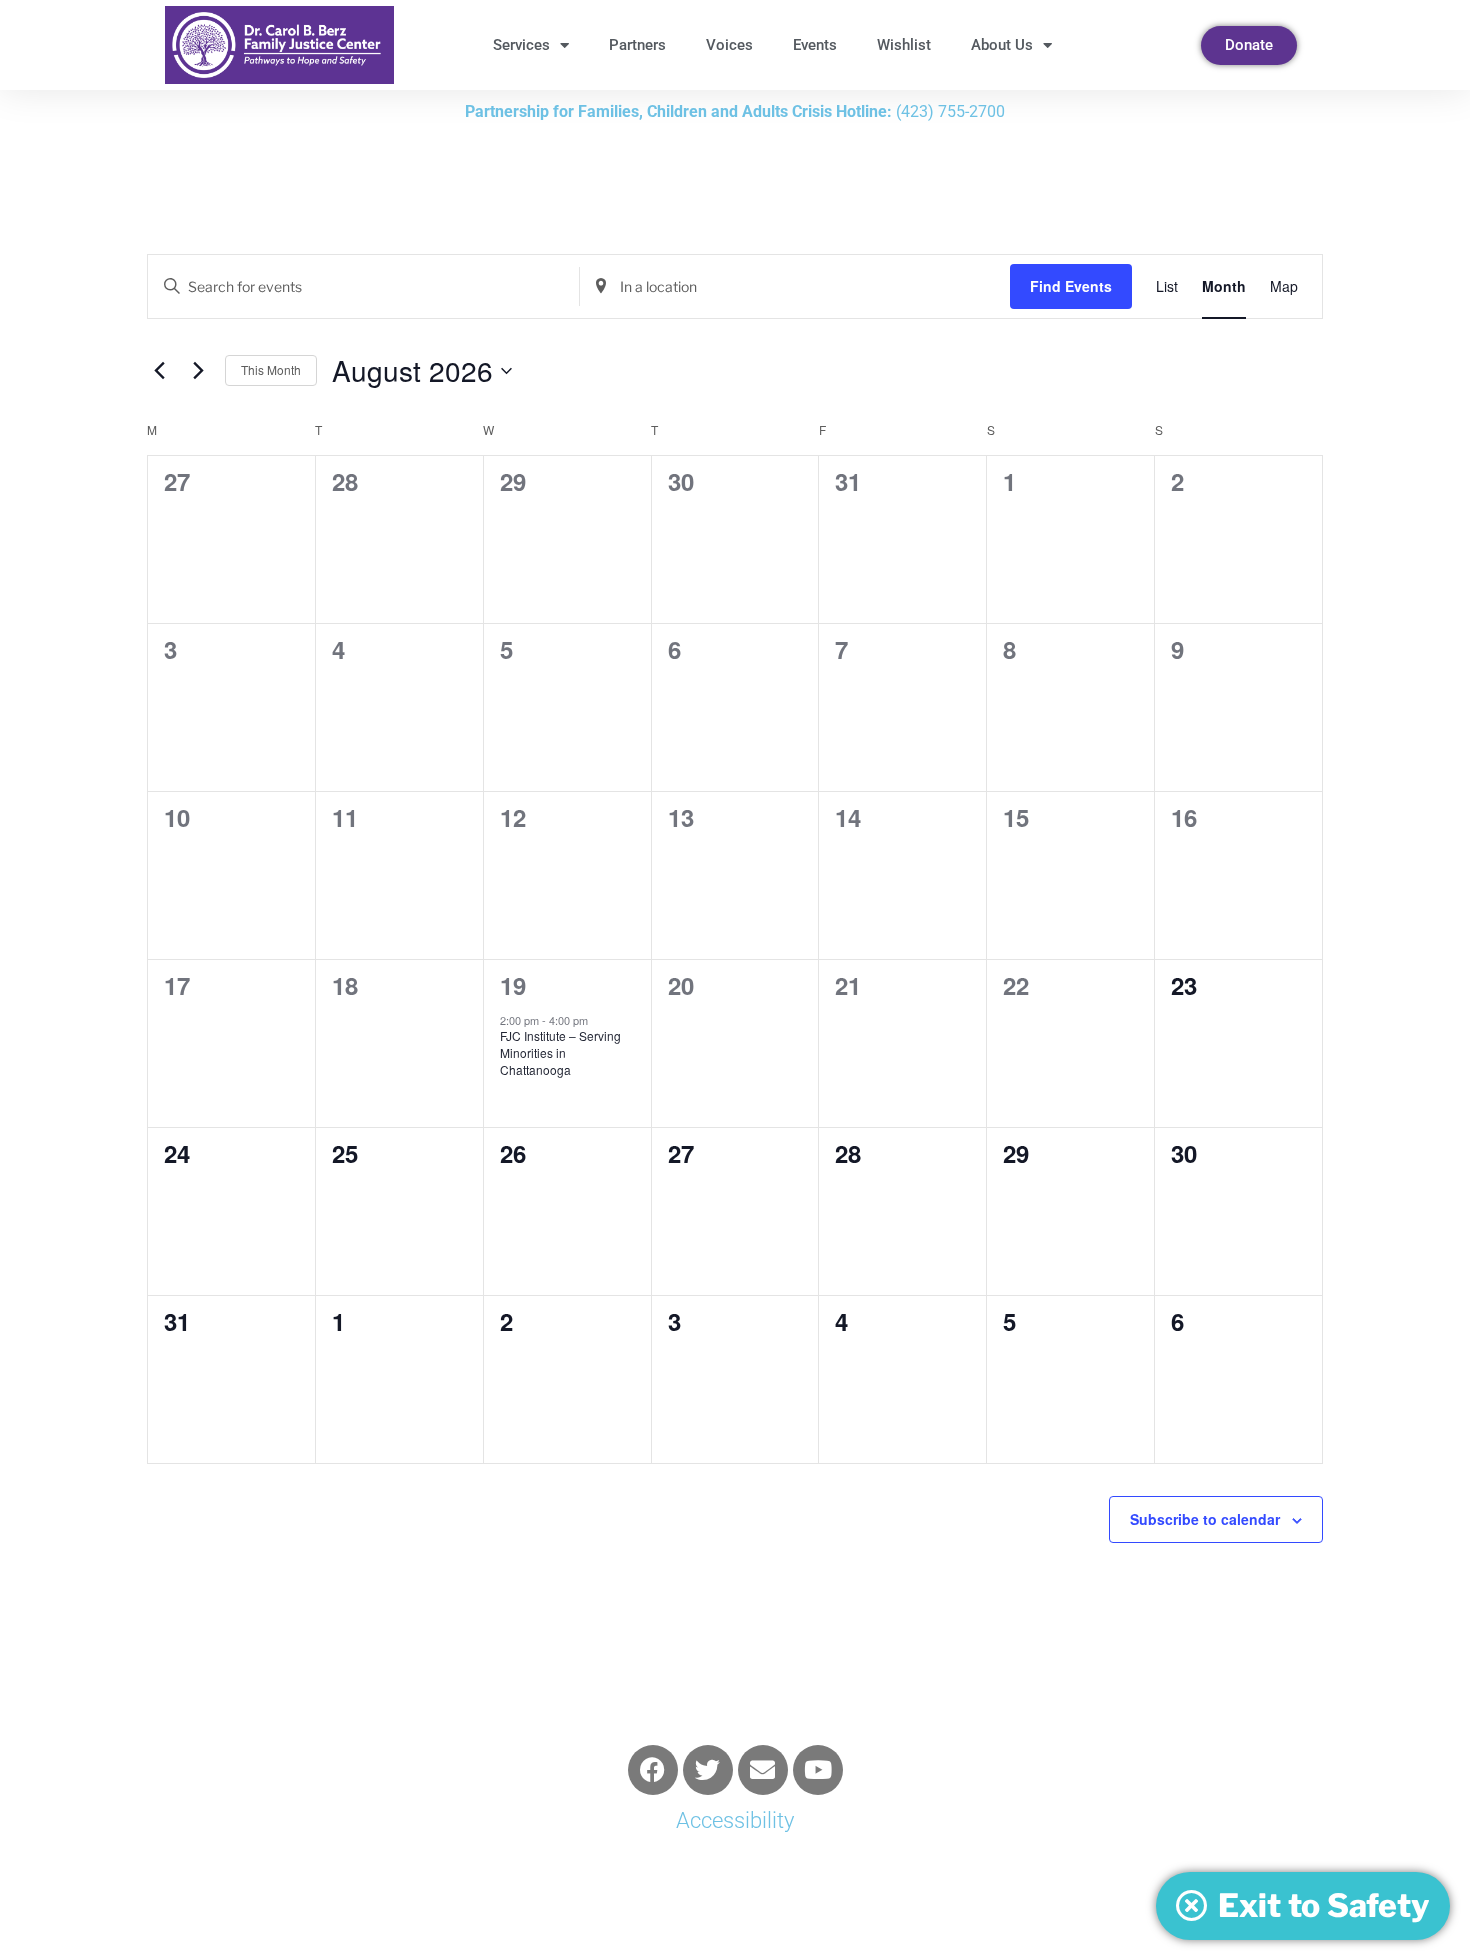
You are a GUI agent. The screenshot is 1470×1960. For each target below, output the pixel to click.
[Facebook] (653, 1770)
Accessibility (735, 1820)
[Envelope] (763, 1770)
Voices (729, 45)
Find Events (1071, 286)
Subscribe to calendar (1205, 1519)
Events (815, 45)
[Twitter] (708, 1770)
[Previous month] (159, 371)
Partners (637, 45)
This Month (271, 369)
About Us (1002, 45)
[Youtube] (818, 1770)
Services (521, 45)
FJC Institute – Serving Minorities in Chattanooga (560, 1052)
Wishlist (904, 45)
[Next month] (198, 371)
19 (513, 985)
